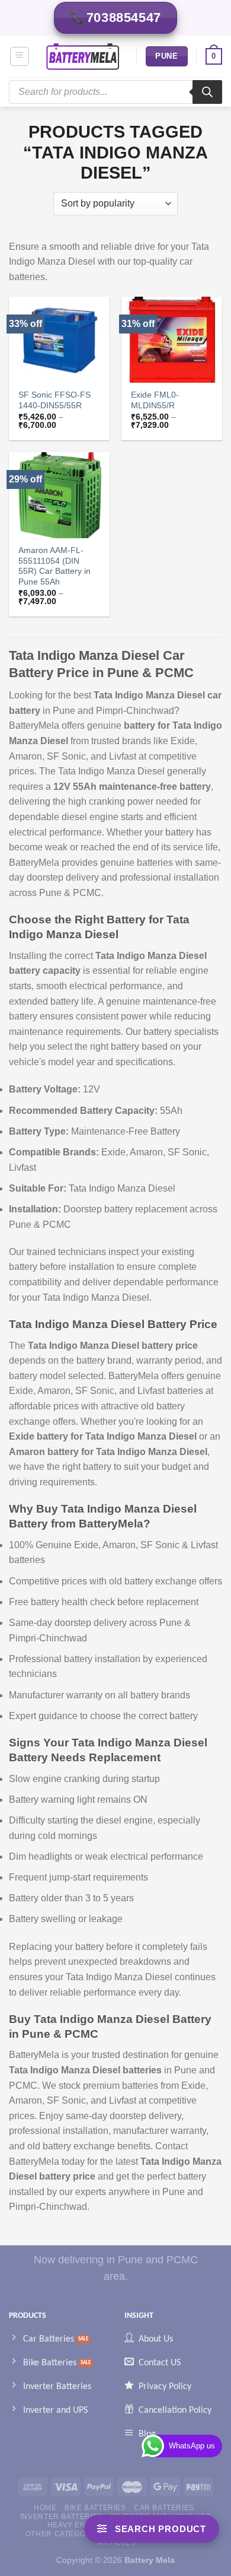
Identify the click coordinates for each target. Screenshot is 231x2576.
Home (45, 2508)
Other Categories (65, 2534)
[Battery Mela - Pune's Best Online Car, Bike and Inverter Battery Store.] (83, 56)
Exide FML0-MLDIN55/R (155, 400)
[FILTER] (152, 2529)
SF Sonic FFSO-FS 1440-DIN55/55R (54, 400)
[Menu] (20, 56)
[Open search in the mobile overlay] (115, 92)
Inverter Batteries (62, 2517)
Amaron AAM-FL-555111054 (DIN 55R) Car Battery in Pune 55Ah (54, 566)
